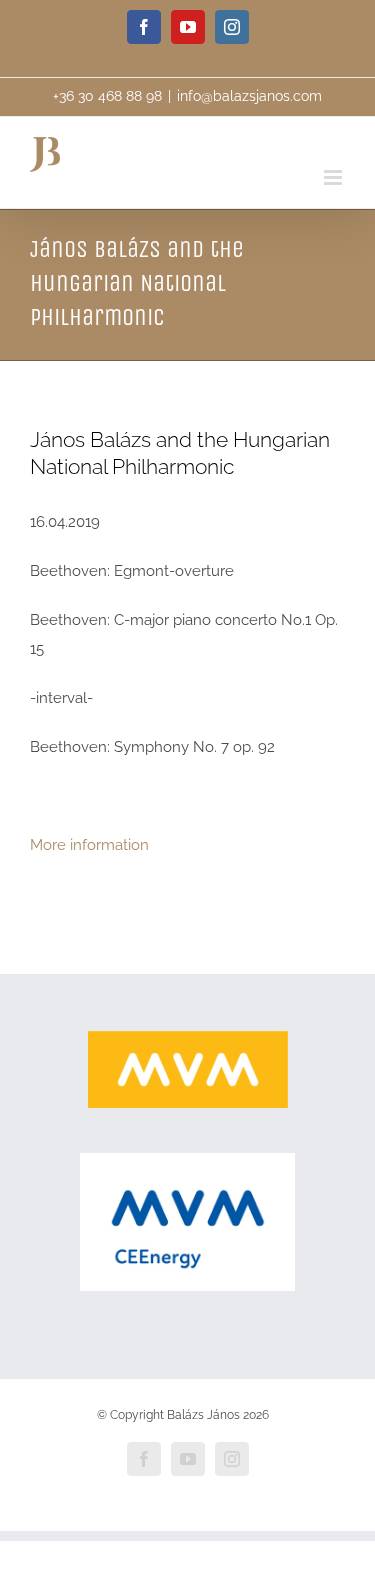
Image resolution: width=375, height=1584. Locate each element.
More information (89, 845)
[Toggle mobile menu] (334, 177)
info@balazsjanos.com (249, 96)
